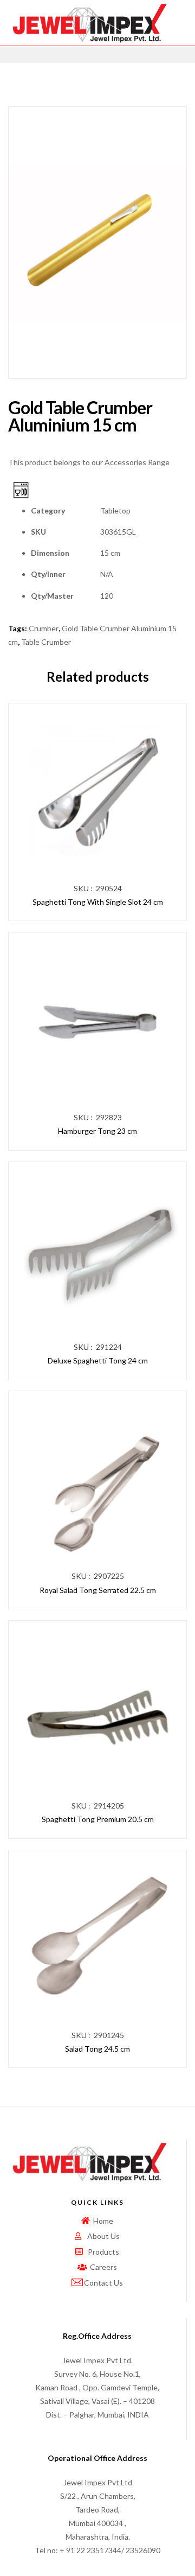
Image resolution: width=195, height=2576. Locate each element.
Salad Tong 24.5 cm (97, 2049)
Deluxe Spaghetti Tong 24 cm (98, 1360)
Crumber (44, 628)
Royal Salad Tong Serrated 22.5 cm (98, 1590)
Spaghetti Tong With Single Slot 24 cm (98, 902)
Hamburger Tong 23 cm (97, 1131)
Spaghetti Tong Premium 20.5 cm (98, 1819)
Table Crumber (46, 642)
